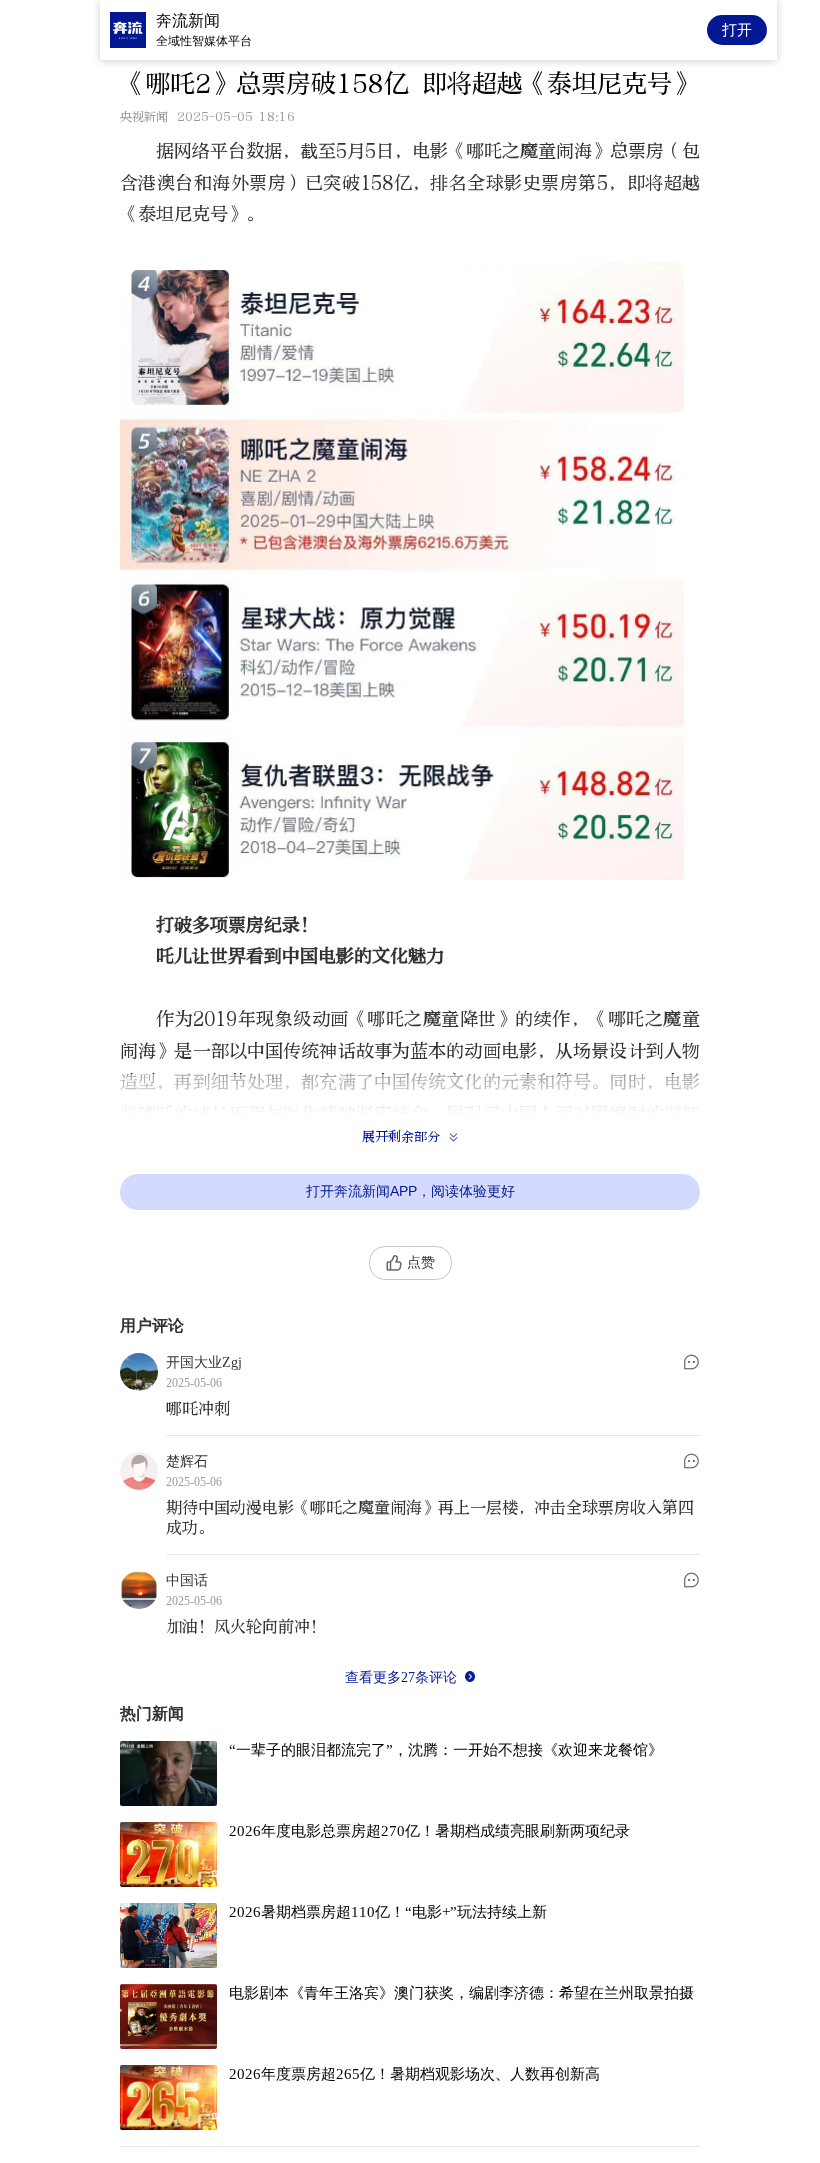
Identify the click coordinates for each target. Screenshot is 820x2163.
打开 (737, 29)
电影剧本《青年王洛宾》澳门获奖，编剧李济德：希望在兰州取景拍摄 (461, 1993)
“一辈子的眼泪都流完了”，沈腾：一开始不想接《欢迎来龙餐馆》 (446, 1750)
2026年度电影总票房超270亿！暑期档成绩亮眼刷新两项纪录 (429, 1831)
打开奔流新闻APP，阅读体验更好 (410, 1191)
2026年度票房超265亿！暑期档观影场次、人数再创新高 (414, 2074)
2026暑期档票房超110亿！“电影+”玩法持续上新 (388, 1912)
